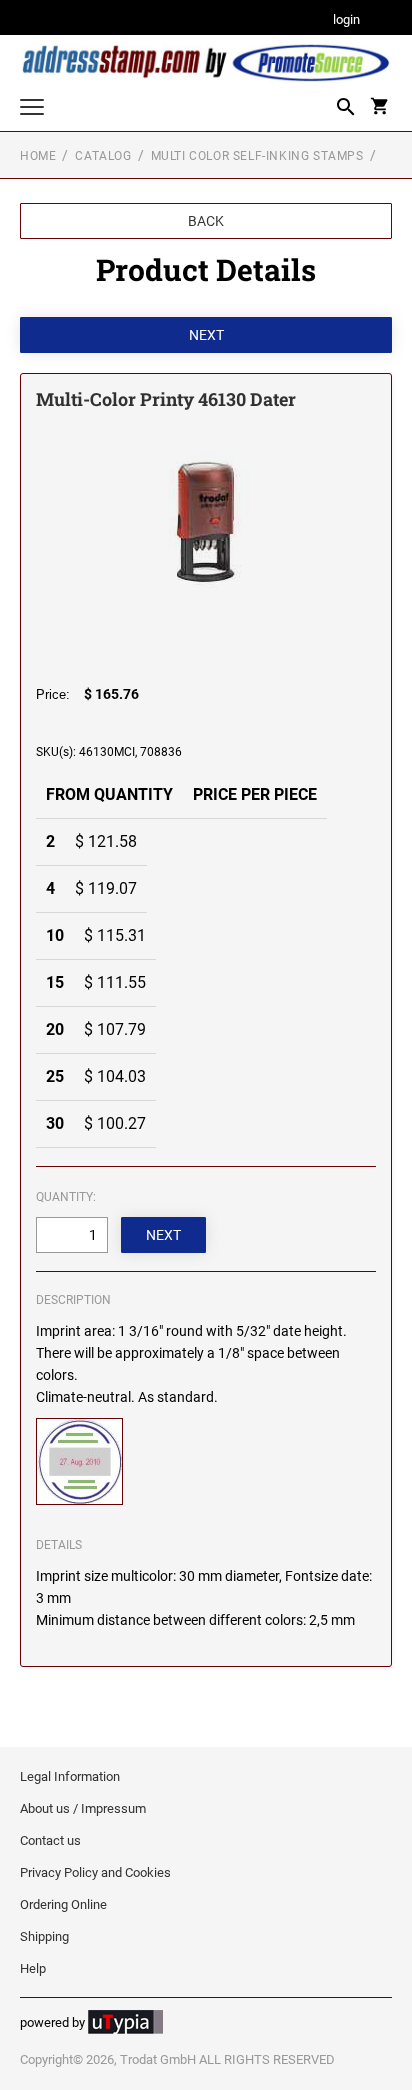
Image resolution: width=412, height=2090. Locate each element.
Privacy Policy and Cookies (95, 1872)
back (206, 221)
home (38, 156)
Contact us (50, 1840)
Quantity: (66, 1197)
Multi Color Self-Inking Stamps (257, 156)
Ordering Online (63, 1904)
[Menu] (32, 109)
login (346, 20)
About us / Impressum (83, 1808)
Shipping (44, 1936)
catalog (103, 156)
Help (33, 1968)
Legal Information (70, 1776)
